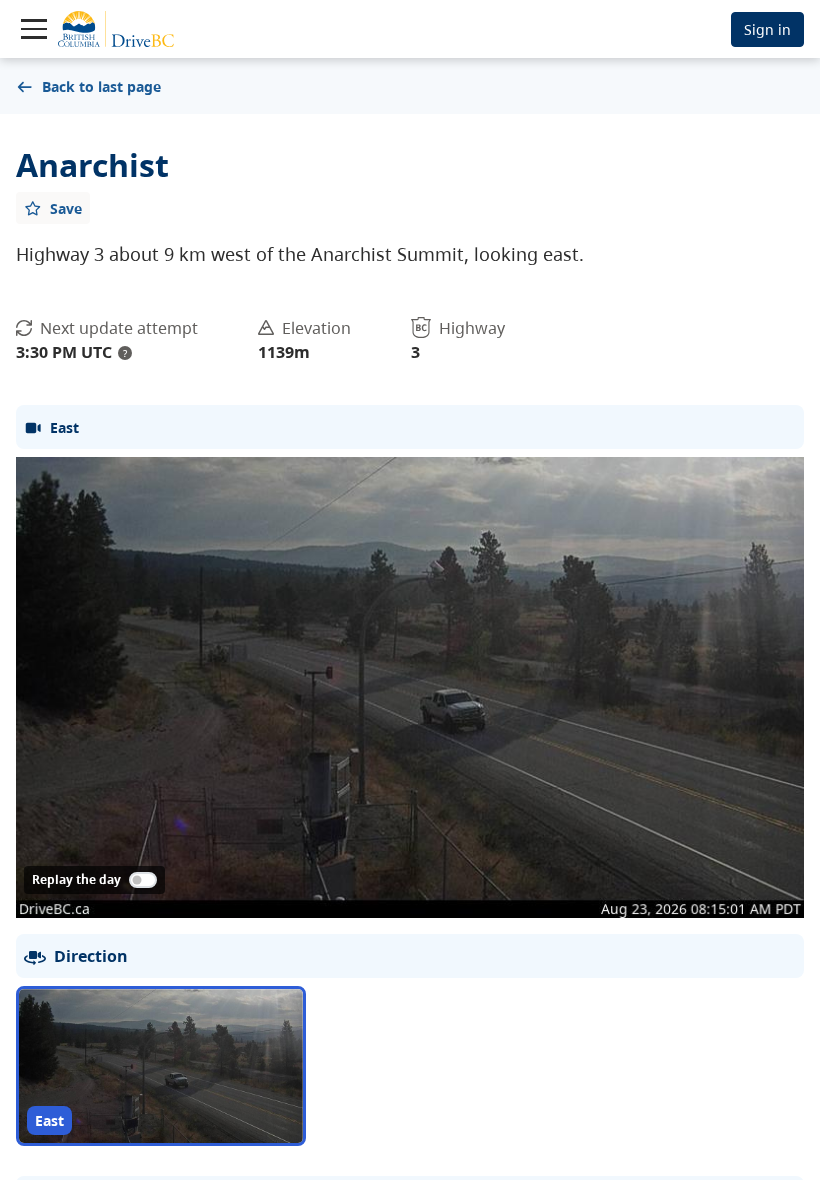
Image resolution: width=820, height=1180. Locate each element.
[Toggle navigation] (34, 29)
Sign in (767, 29)
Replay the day (76, 879)
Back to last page (101, 86)
